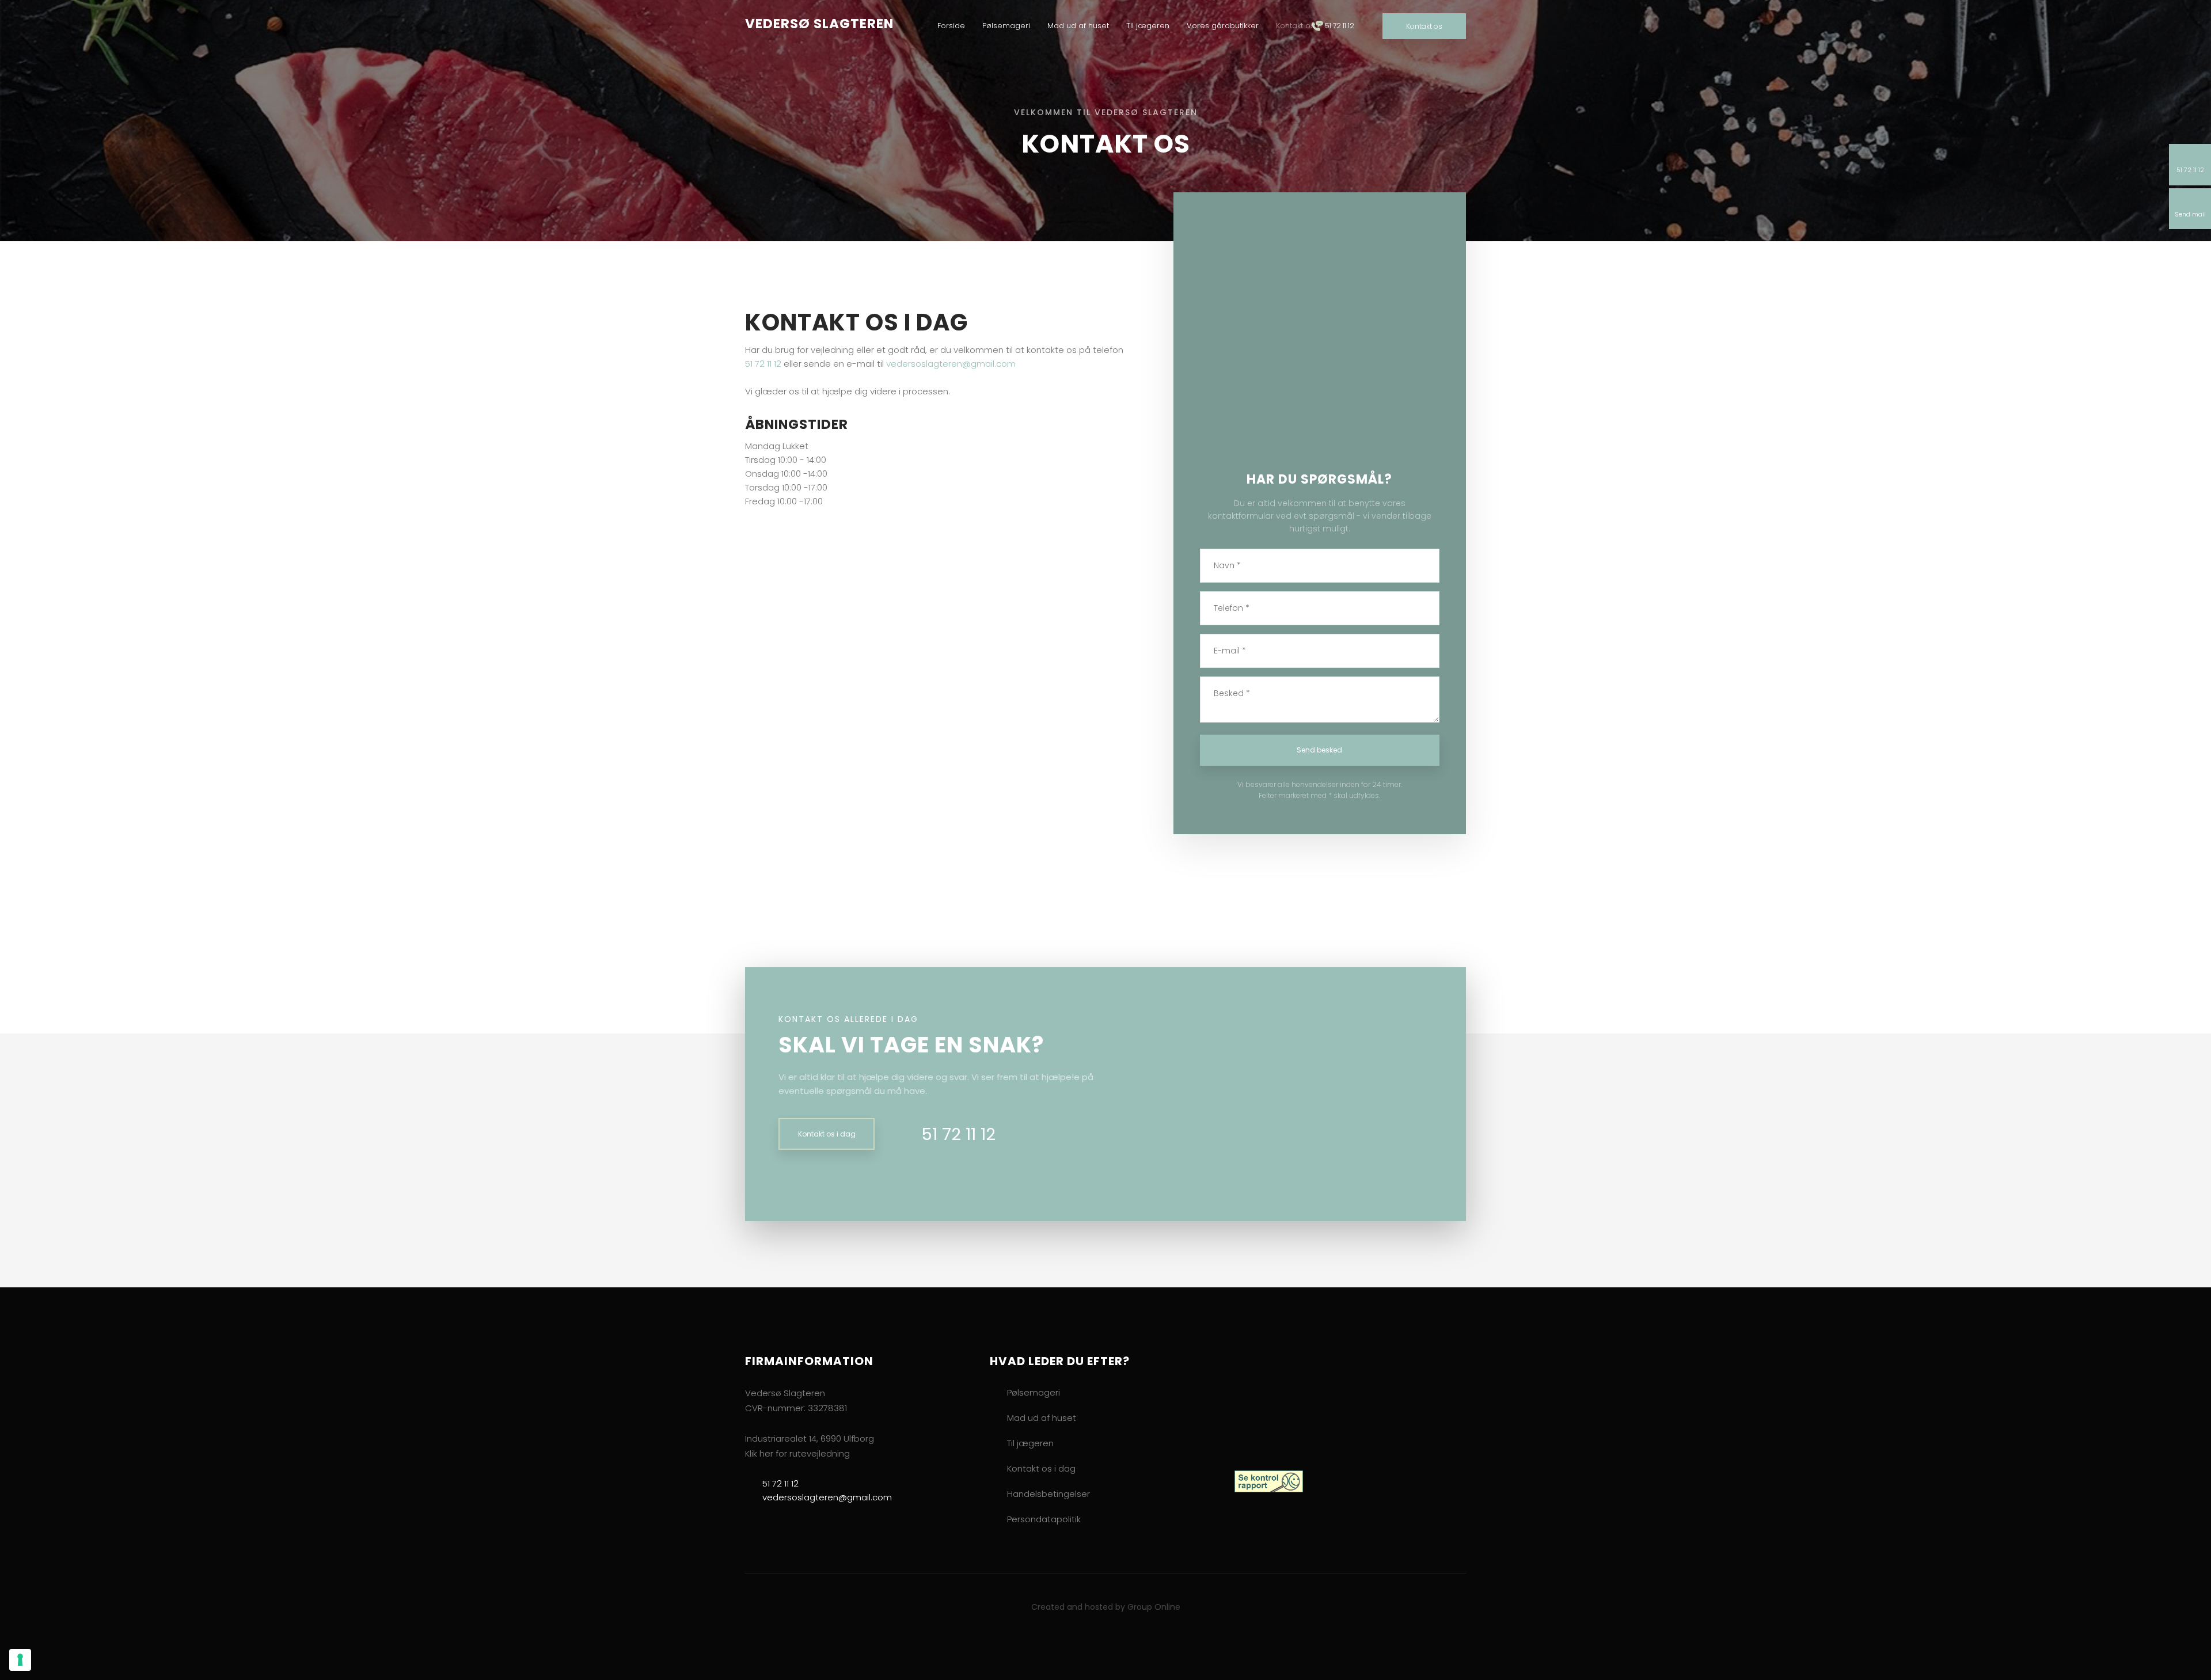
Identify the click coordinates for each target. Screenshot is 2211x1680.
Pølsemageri (1006, 26)
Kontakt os (1295, 26)
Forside (951, 26)
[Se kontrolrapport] (1269, 1481)
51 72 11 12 (763, 364)
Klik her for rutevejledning (797, 1453)
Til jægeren (1148, 26)
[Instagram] (1263, 1533)
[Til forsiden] (1285, 1404)
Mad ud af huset (1078, 26)
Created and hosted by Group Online (1106, 1607)
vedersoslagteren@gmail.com (951, 364)
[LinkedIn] (1283, 1533)
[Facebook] (1244, 1537)
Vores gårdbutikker (1223, 26)
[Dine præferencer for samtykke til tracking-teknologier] (20, 1660)
